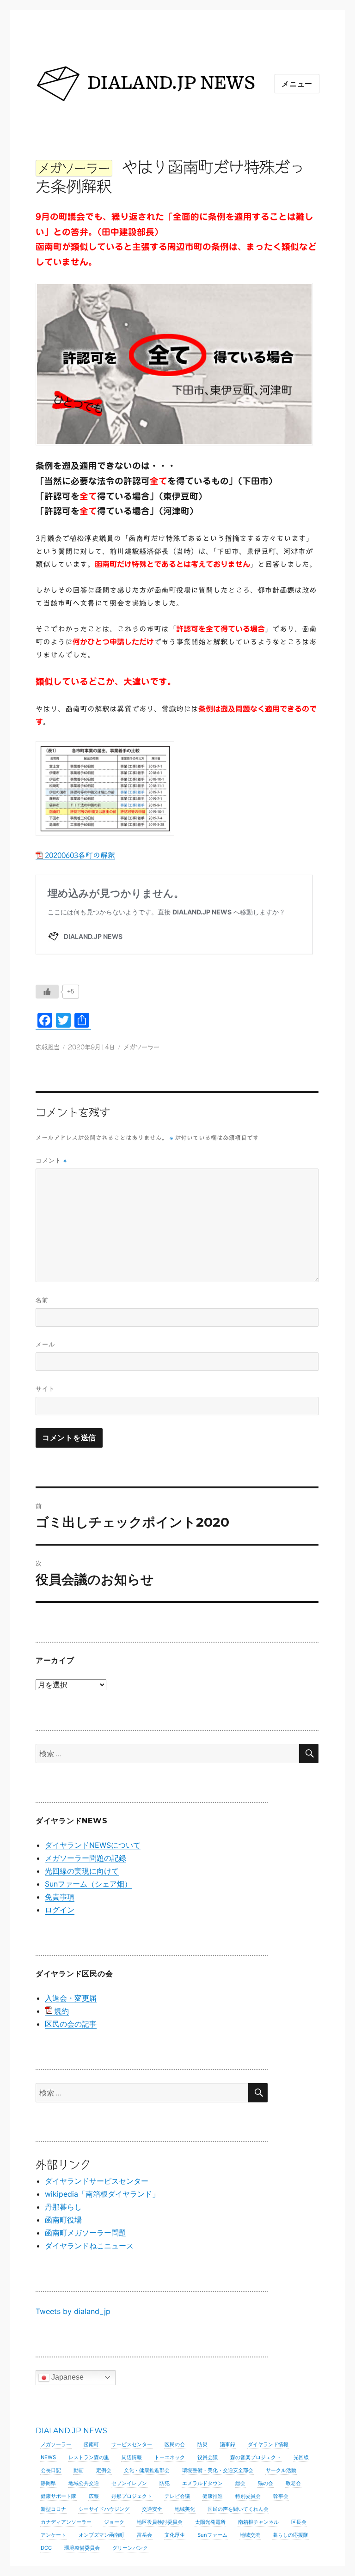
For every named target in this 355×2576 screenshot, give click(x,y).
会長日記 (51, 2470)
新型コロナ (53, 2509)
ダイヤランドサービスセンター (97, 2181)
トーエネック (170, 2457)
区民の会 (175, 2444)
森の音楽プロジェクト (256, 2457)
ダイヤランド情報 (268, 2444)
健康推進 (213, 2496)
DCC (46, 2548)
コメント (51, 1160)
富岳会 (144, 2535)
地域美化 (185, 2509)
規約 (61, 2011)
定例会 (104, 2470)
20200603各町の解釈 (80, 855)
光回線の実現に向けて (82, 1871)
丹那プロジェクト (132, 2496)
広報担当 (48, 1047)
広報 (94, 2496)
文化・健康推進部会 (147, 2470)
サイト (45, 1388)
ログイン (60, 1910)
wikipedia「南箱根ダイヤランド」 (102, 2194)
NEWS (48, 2457)
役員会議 (208, 2457)
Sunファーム (212, 2535)
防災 (202, 2444)
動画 (79, 2470)
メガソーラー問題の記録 (86, 1858)
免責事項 (60, 1897)
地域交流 (250, 2535)
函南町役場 (63, 2220)
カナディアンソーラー (66, 2522)
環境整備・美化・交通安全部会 (218, 2470)
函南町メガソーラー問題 (86, 2233)
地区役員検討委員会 (160, 2522)
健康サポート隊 (58, 2496)
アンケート (53, 2535)
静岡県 (48, 2483)
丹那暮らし (63, 2207)
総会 (240, 2483)
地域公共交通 (84, 2483)
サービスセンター (132, 2444)
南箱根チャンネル (258, 2522)
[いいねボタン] (47, 992)
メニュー (297, 84)
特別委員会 (248, 2496)
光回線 (301, 2457)
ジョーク (114, 2522)
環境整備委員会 (82, 2548)
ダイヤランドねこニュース (89, 2246)
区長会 (299, 2522)
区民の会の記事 (71, 2024)
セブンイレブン (129, 2483)
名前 (42, 1300)
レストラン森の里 (89, 2457)
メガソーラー (141, 1047)
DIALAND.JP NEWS (71, 2431)
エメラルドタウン (202, 2483)
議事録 (228, 2444)
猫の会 (266, 2483)
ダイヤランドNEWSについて (93, 1845)
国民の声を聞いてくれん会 (238, 2509)
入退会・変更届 (71, 1998)
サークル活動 (281, 2470)
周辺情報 (132, 2457)
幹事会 (281, 2496)
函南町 (91, 2444)
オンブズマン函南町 (101, 2535)
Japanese (67, 2377)
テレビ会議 (177, 2496)
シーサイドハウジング (104, 2509)
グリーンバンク (130, 2548)
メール (45, 1344)
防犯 (165, 2483)
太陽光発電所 (210, 2522)
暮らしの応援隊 (291, 2535)
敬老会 (293, 2483)
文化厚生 (175, 2535)
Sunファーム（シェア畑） (88, 1884)
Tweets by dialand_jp (73, 2311)
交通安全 (152, 2509)
